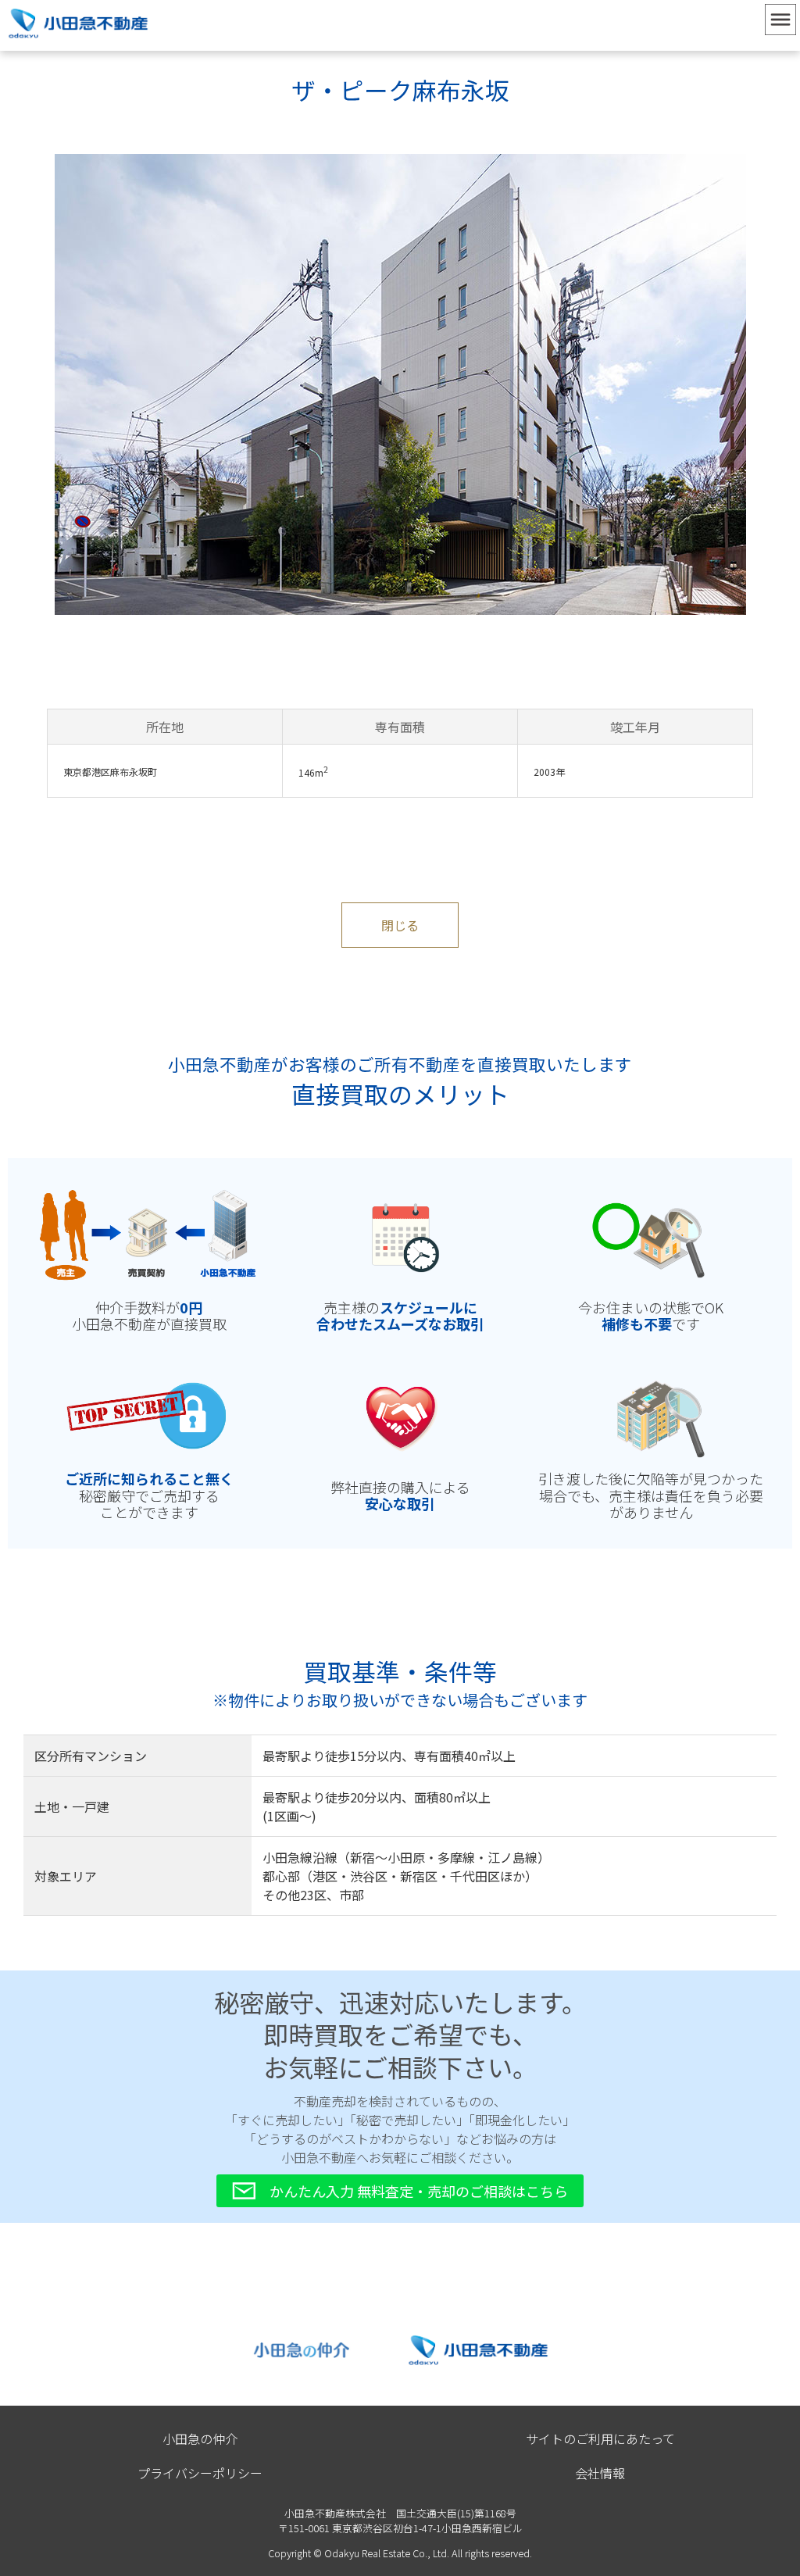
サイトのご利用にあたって (600, 2438)
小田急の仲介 (200, 2438)
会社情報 (600, 2473)
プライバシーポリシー (200, 2473)
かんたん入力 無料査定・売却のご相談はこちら (419, 2191)
